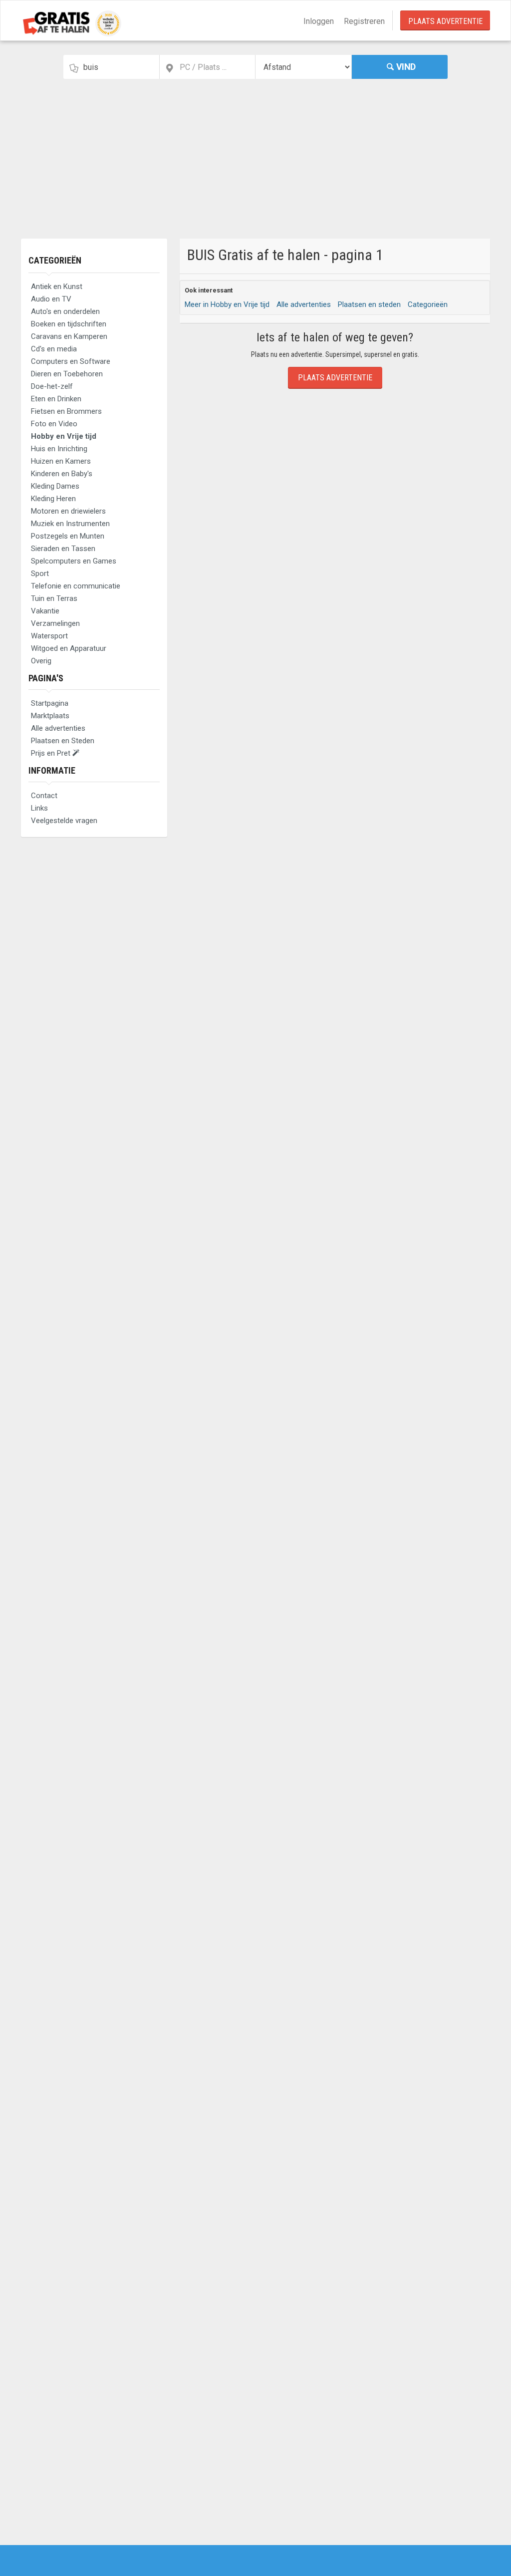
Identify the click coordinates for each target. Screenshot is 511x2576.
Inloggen (319, 21)
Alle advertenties (58, 728)
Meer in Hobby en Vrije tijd (227, 304)
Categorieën (55, 260)
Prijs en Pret (52, 753)
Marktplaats (50, 716)
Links (39, 808)
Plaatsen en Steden (63, 741)
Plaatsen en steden (369, 304)
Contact (44, 796)
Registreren (364, 21)
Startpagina (50, 703)
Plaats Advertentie (445, 21)
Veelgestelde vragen (64, 821)
